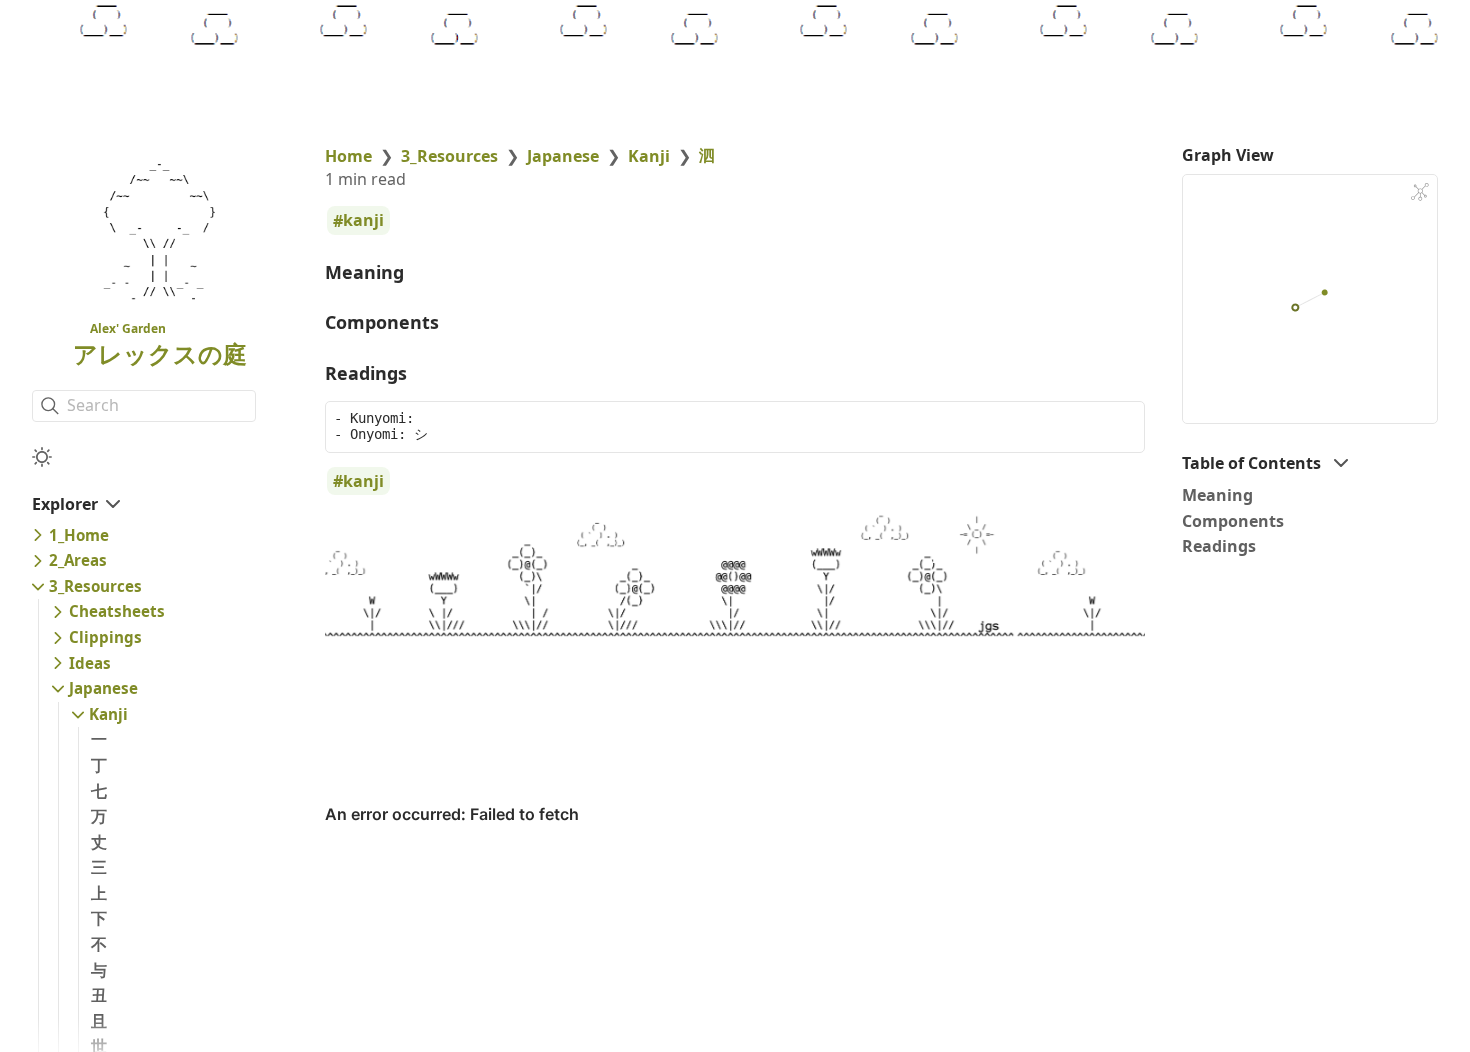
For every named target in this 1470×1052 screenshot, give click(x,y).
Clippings (105, 637)
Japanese (103, 688)
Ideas (90, 663)
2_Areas (78, 560)
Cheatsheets (117, 611)
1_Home (79, 535)
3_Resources (95, 586)
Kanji (108, 714)
